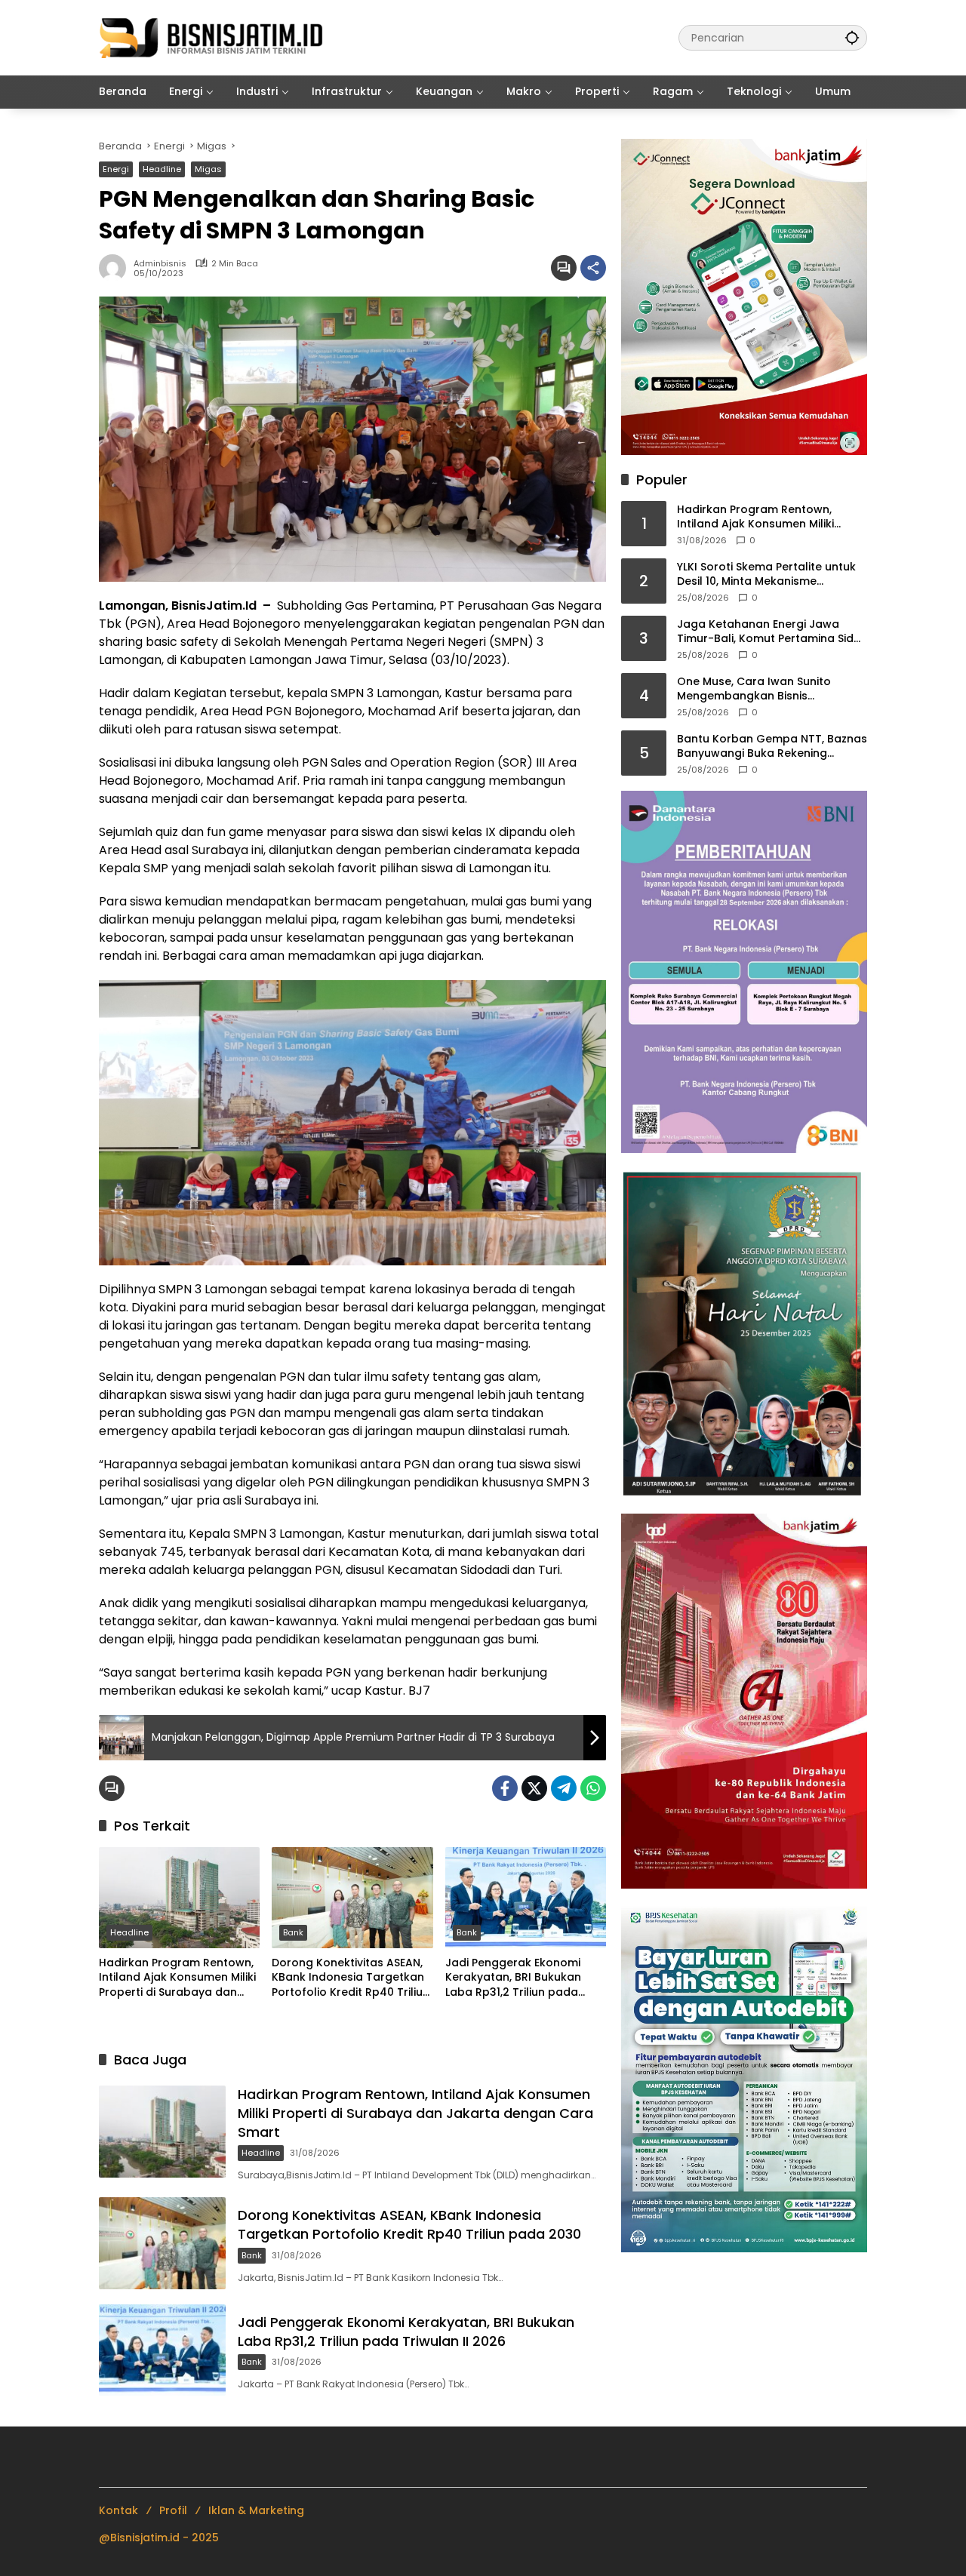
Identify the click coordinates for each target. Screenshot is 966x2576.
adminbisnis (160, 264)
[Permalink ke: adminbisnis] (116, 268)
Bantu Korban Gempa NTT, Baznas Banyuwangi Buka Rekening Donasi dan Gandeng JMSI (772, 746)
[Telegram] (564, 1788)
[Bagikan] (593, 268)
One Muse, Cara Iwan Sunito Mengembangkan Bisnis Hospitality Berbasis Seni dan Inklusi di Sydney (757, 689)
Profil (173, 2510)
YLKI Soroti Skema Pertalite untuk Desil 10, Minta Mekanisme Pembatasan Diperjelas (766, 574)
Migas (208, 169)
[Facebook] (505, 1788)
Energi (116, 169)
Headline (162, 169)
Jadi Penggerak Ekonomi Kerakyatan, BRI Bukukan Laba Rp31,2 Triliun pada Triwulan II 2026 (513, 1978)
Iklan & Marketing (256, 2510)
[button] (852, 37)
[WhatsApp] (593, 1788)
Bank (293, 1932)
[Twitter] (534, 1788)
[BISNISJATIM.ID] (212, 37)
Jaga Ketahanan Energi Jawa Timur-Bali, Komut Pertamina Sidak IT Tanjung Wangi (772, 631)
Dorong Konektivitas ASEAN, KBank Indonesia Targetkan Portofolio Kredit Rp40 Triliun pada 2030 (351, 1978)
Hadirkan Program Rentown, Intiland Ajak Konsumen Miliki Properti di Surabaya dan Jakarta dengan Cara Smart (177, 1978)
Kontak (118, 2510)
